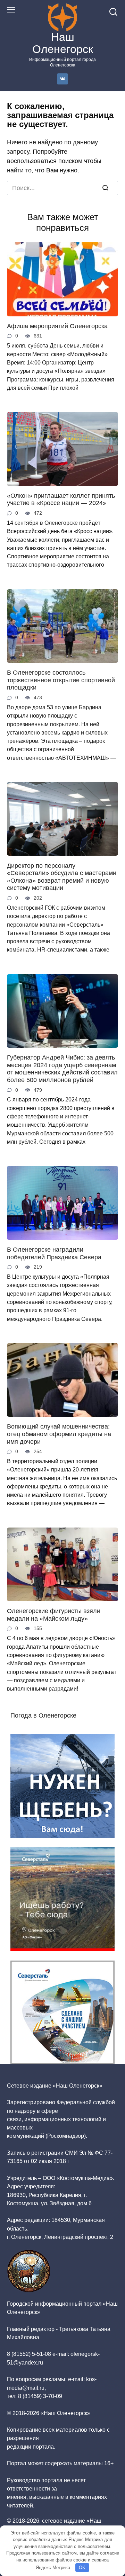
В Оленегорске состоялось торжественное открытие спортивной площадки (61, 680)
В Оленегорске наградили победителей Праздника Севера (54, 1253)
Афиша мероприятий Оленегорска (57, 326)
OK (82, 2568)
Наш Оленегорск (63, 43)
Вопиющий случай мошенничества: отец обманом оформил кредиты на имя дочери (59, 1434)
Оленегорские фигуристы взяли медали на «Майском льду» (54, 1615)
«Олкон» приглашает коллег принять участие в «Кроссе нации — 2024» (61, 499)
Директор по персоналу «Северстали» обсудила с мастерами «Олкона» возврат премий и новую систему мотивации (62, 877)
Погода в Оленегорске (43, 1715)
